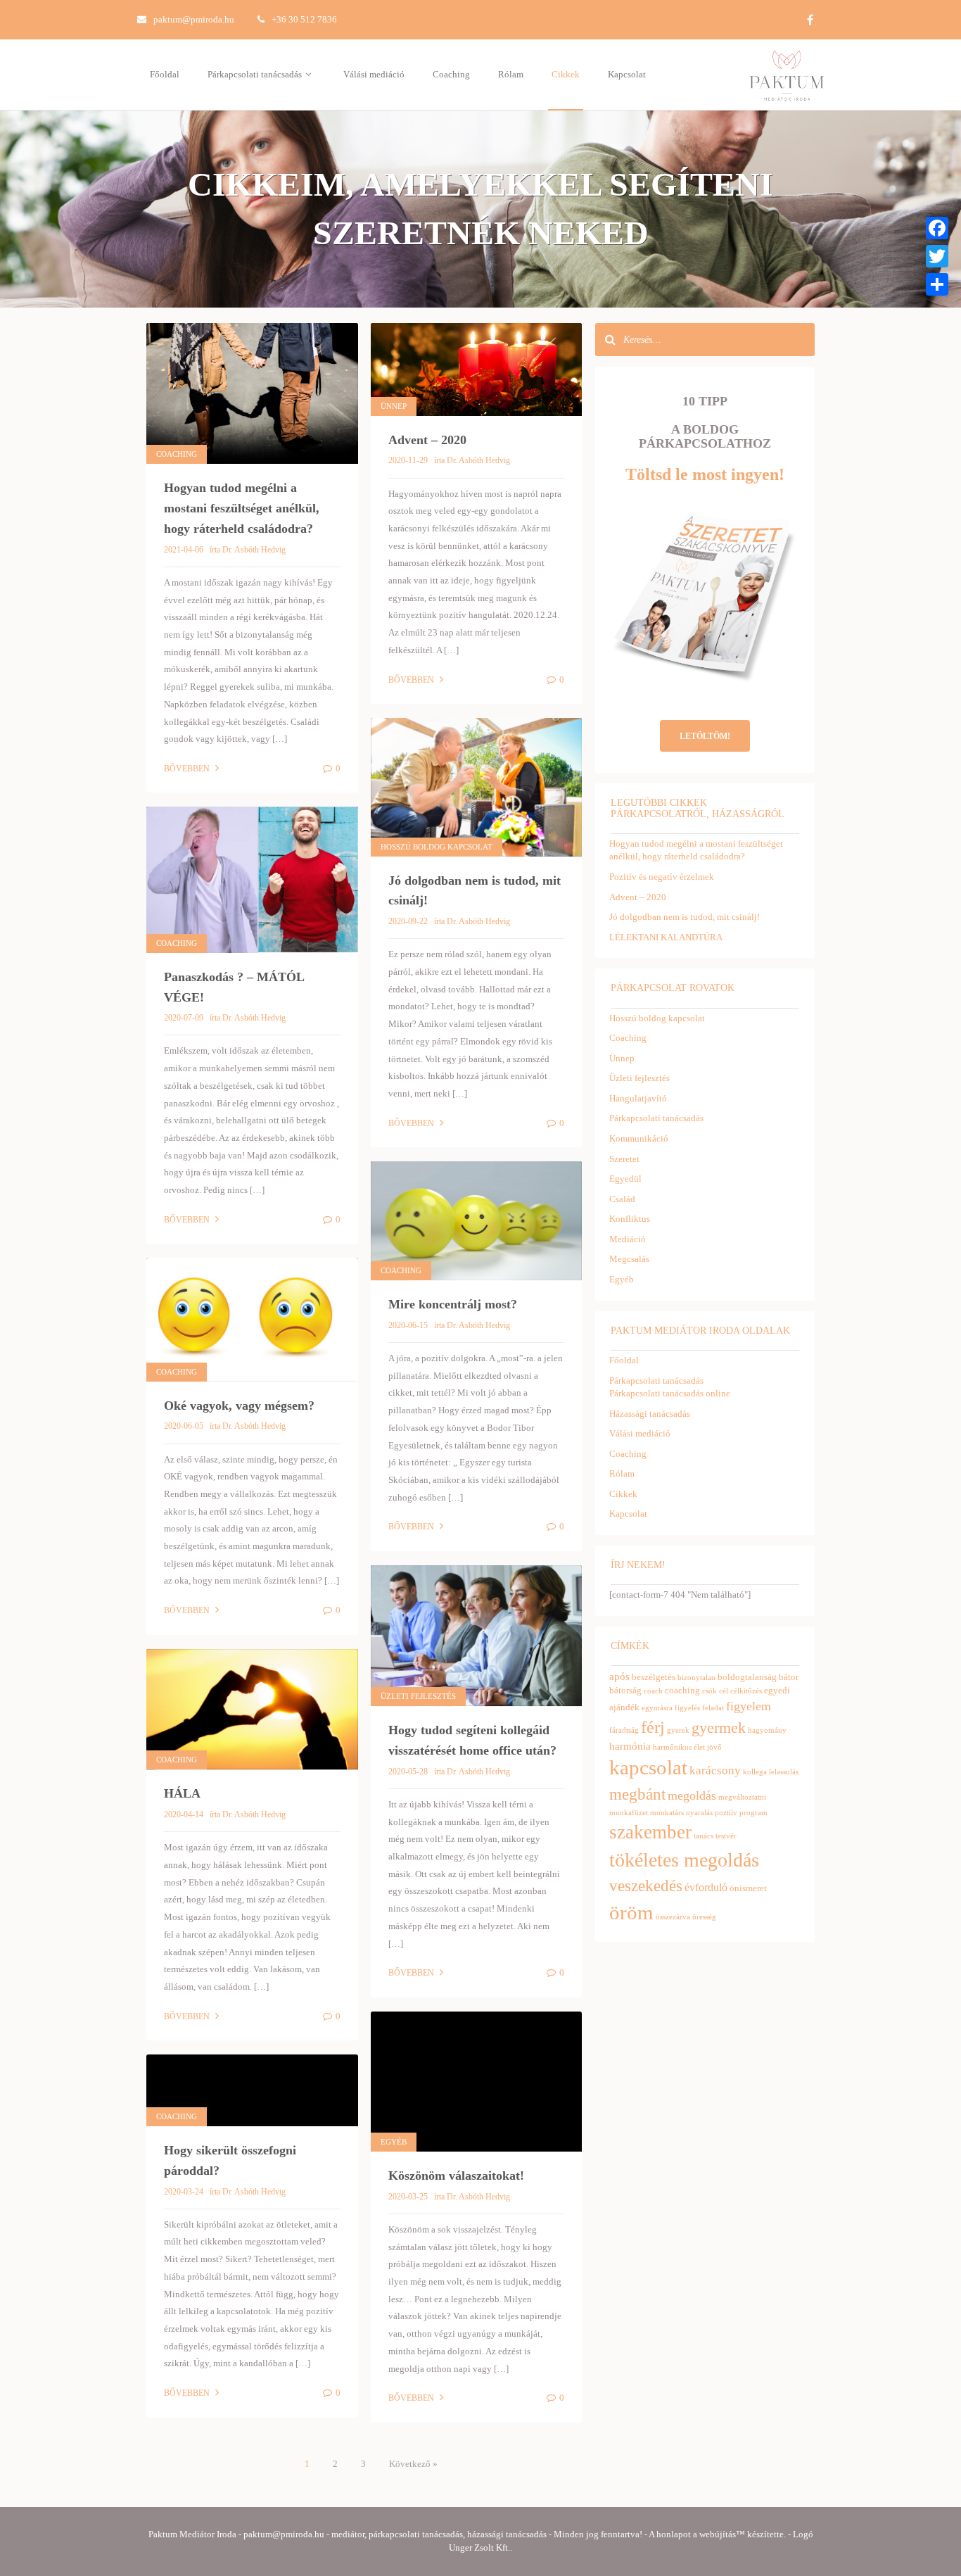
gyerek (678, 1730)
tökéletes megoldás (684, 1860)
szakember (650, 1832)
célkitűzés (746, 1691)
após (619, 1677)
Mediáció (628, 1239)
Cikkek (566, 74)
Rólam (511, 74)
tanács (704, 1836)
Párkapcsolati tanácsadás (256, 74)
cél (724, 1691)
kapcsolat (648, 1768)
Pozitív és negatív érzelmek (662, 877)
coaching (682, 1690)
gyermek (719, 1728)
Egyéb (394, 2142)
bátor (789, 1677)
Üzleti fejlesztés (418, 1696)
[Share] (937, 284)
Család (622, 1199)
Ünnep (394, 406)
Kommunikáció (639, 1138)
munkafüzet (629, 1813)
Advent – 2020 (427, 440)
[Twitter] (937, 256)
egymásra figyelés (671, 1708)
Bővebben (188, 769)
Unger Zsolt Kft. (479, 2547)
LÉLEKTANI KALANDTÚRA (666, 937)
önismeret (748, 1888)
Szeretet (624, 1159)
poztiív (726, 1813)
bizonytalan (696, 1678)
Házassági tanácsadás (650, 1414)
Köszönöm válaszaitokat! (456, 2176)
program (753, 1813)
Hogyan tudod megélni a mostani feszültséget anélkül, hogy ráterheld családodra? (242, 508)
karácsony (715, 1770)
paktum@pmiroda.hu (194, 19)
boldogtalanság (747, 1677)
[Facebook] (937, 228)
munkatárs (667, 1813)
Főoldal (165, 74)
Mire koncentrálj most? (453, 1304)
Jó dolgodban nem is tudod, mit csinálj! (685, 917)
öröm (631, 1912)
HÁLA (182, 1793)
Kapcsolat (627, 74)
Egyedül (625, 1179)
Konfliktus (630, 1219)
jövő (714, 1747)
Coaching (451, 74)
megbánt (637, 1794)
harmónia (630, 1746)
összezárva (673, 1917)
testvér (726, 1836)
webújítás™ (722, 2534)
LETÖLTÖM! (705, 736)
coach (653, 1691)
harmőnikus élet (679, 1747)
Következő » (413, 2464)
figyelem (749, 1706)
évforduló (706, 1887)
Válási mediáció (374, 74)
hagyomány (767, 1730)
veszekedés (646, 1886)
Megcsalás (629, 1259)
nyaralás (699, 1813)
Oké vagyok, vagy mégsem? (239, 1406)
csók (709, 1691)
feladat (713, 1708)
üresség (704, 1917)
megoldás (692, 1795)
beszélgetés (654, 1677)
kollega (755, 1772)
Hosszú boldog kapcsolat (437, 847)
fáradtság (624, 1730)
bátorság (625, 1690)
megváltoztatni (742, 1797)
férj (653, 1727)
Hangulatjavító (638, 1098)
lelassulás (784, 1772)
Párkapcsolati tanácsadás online (670, 1393)
